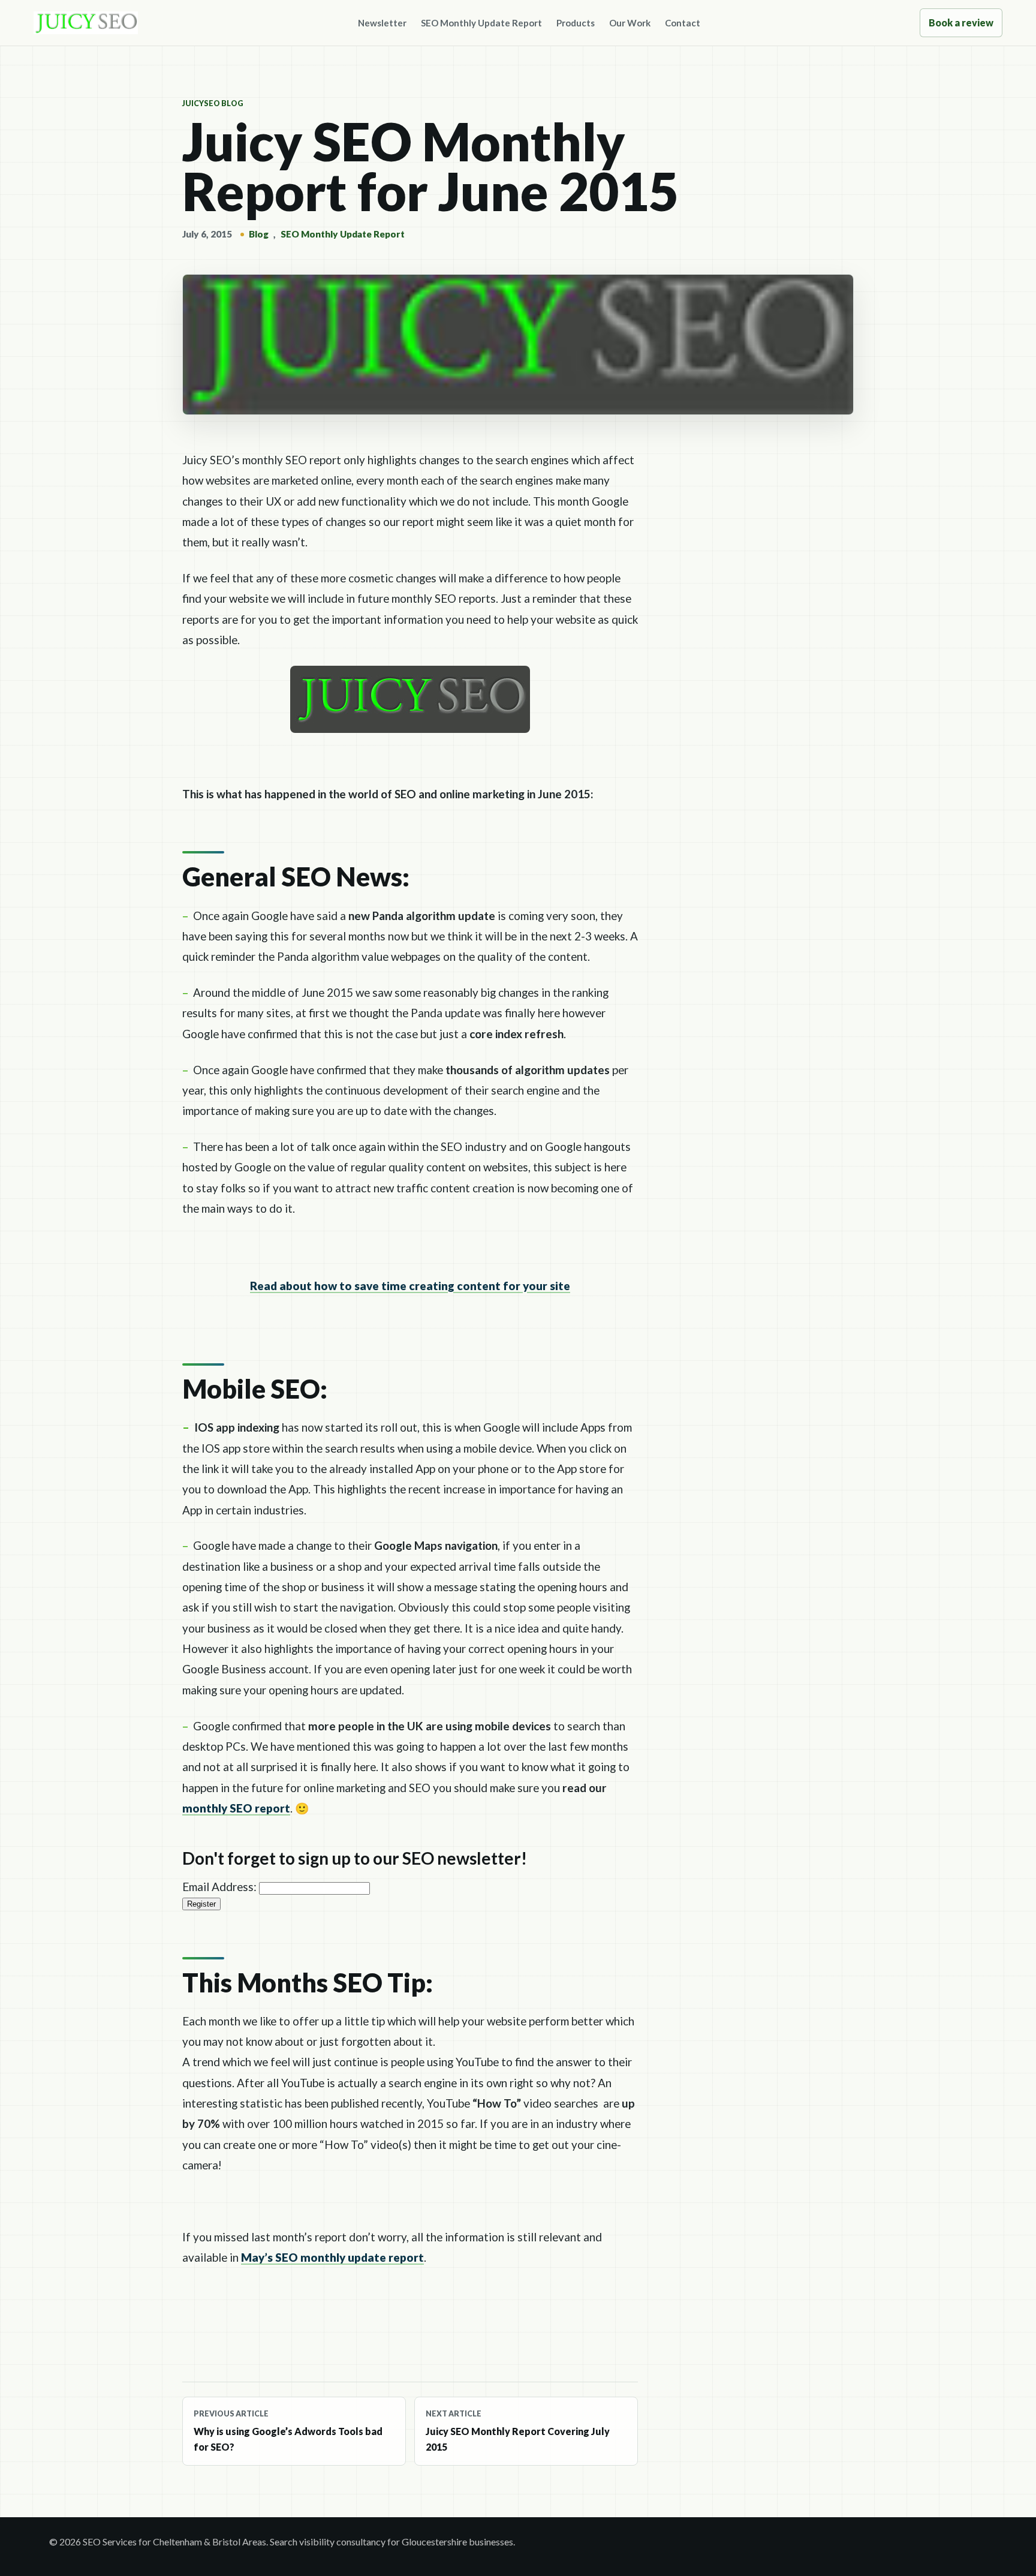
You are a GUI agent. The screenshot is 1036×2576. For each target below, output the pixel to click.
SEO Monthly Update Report (481, 23)
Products (576, 23)
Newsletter (382, 23)
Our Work (630, 23)
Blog (259, 234)
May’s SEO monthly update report (332, 2257)
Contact (683, 23)
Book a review (961, 22)
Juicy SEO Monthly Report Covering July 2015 (518, 2431)
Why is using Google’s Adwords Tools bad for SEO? (288, 2431)
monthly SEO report (236, 1808)
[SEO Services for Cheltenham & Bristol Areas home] (86, 23)
